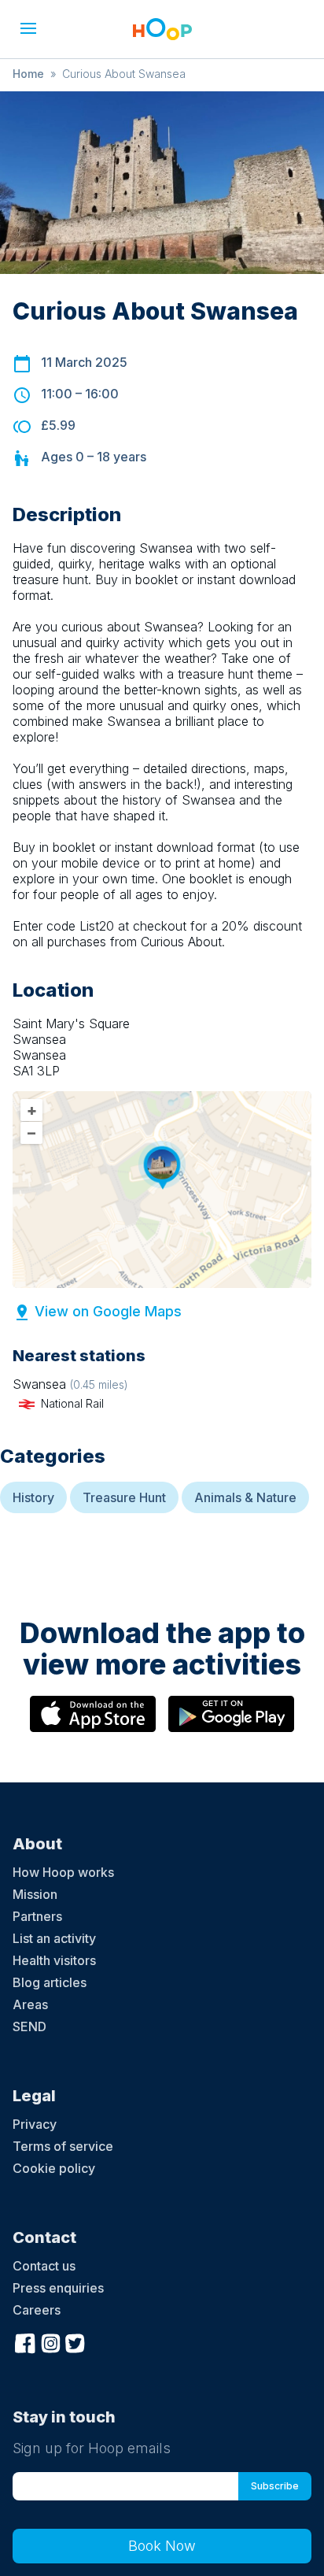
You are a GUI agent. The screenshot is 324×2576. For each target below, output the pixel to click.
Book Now (162, 2546)
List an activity (54, 1938)
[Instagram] (50, 2341)
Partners (37, 1916)
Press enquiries (58, 2288)
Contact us (44, 2266)
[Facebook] (25, 2341)
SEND (29, 2026)
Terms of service (63, 2146)
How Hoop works (63, 1872)
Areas (30, 2004)
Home (28, 74)
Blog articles (50, 1982)
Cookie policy (54, 2168)
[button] (28, 28)
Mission (35, 1894)
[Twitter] (75, 2341)
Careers (37, 2310)
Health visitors (54, 1960)
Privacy (35, 2124)
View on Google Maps (108, 1311)
